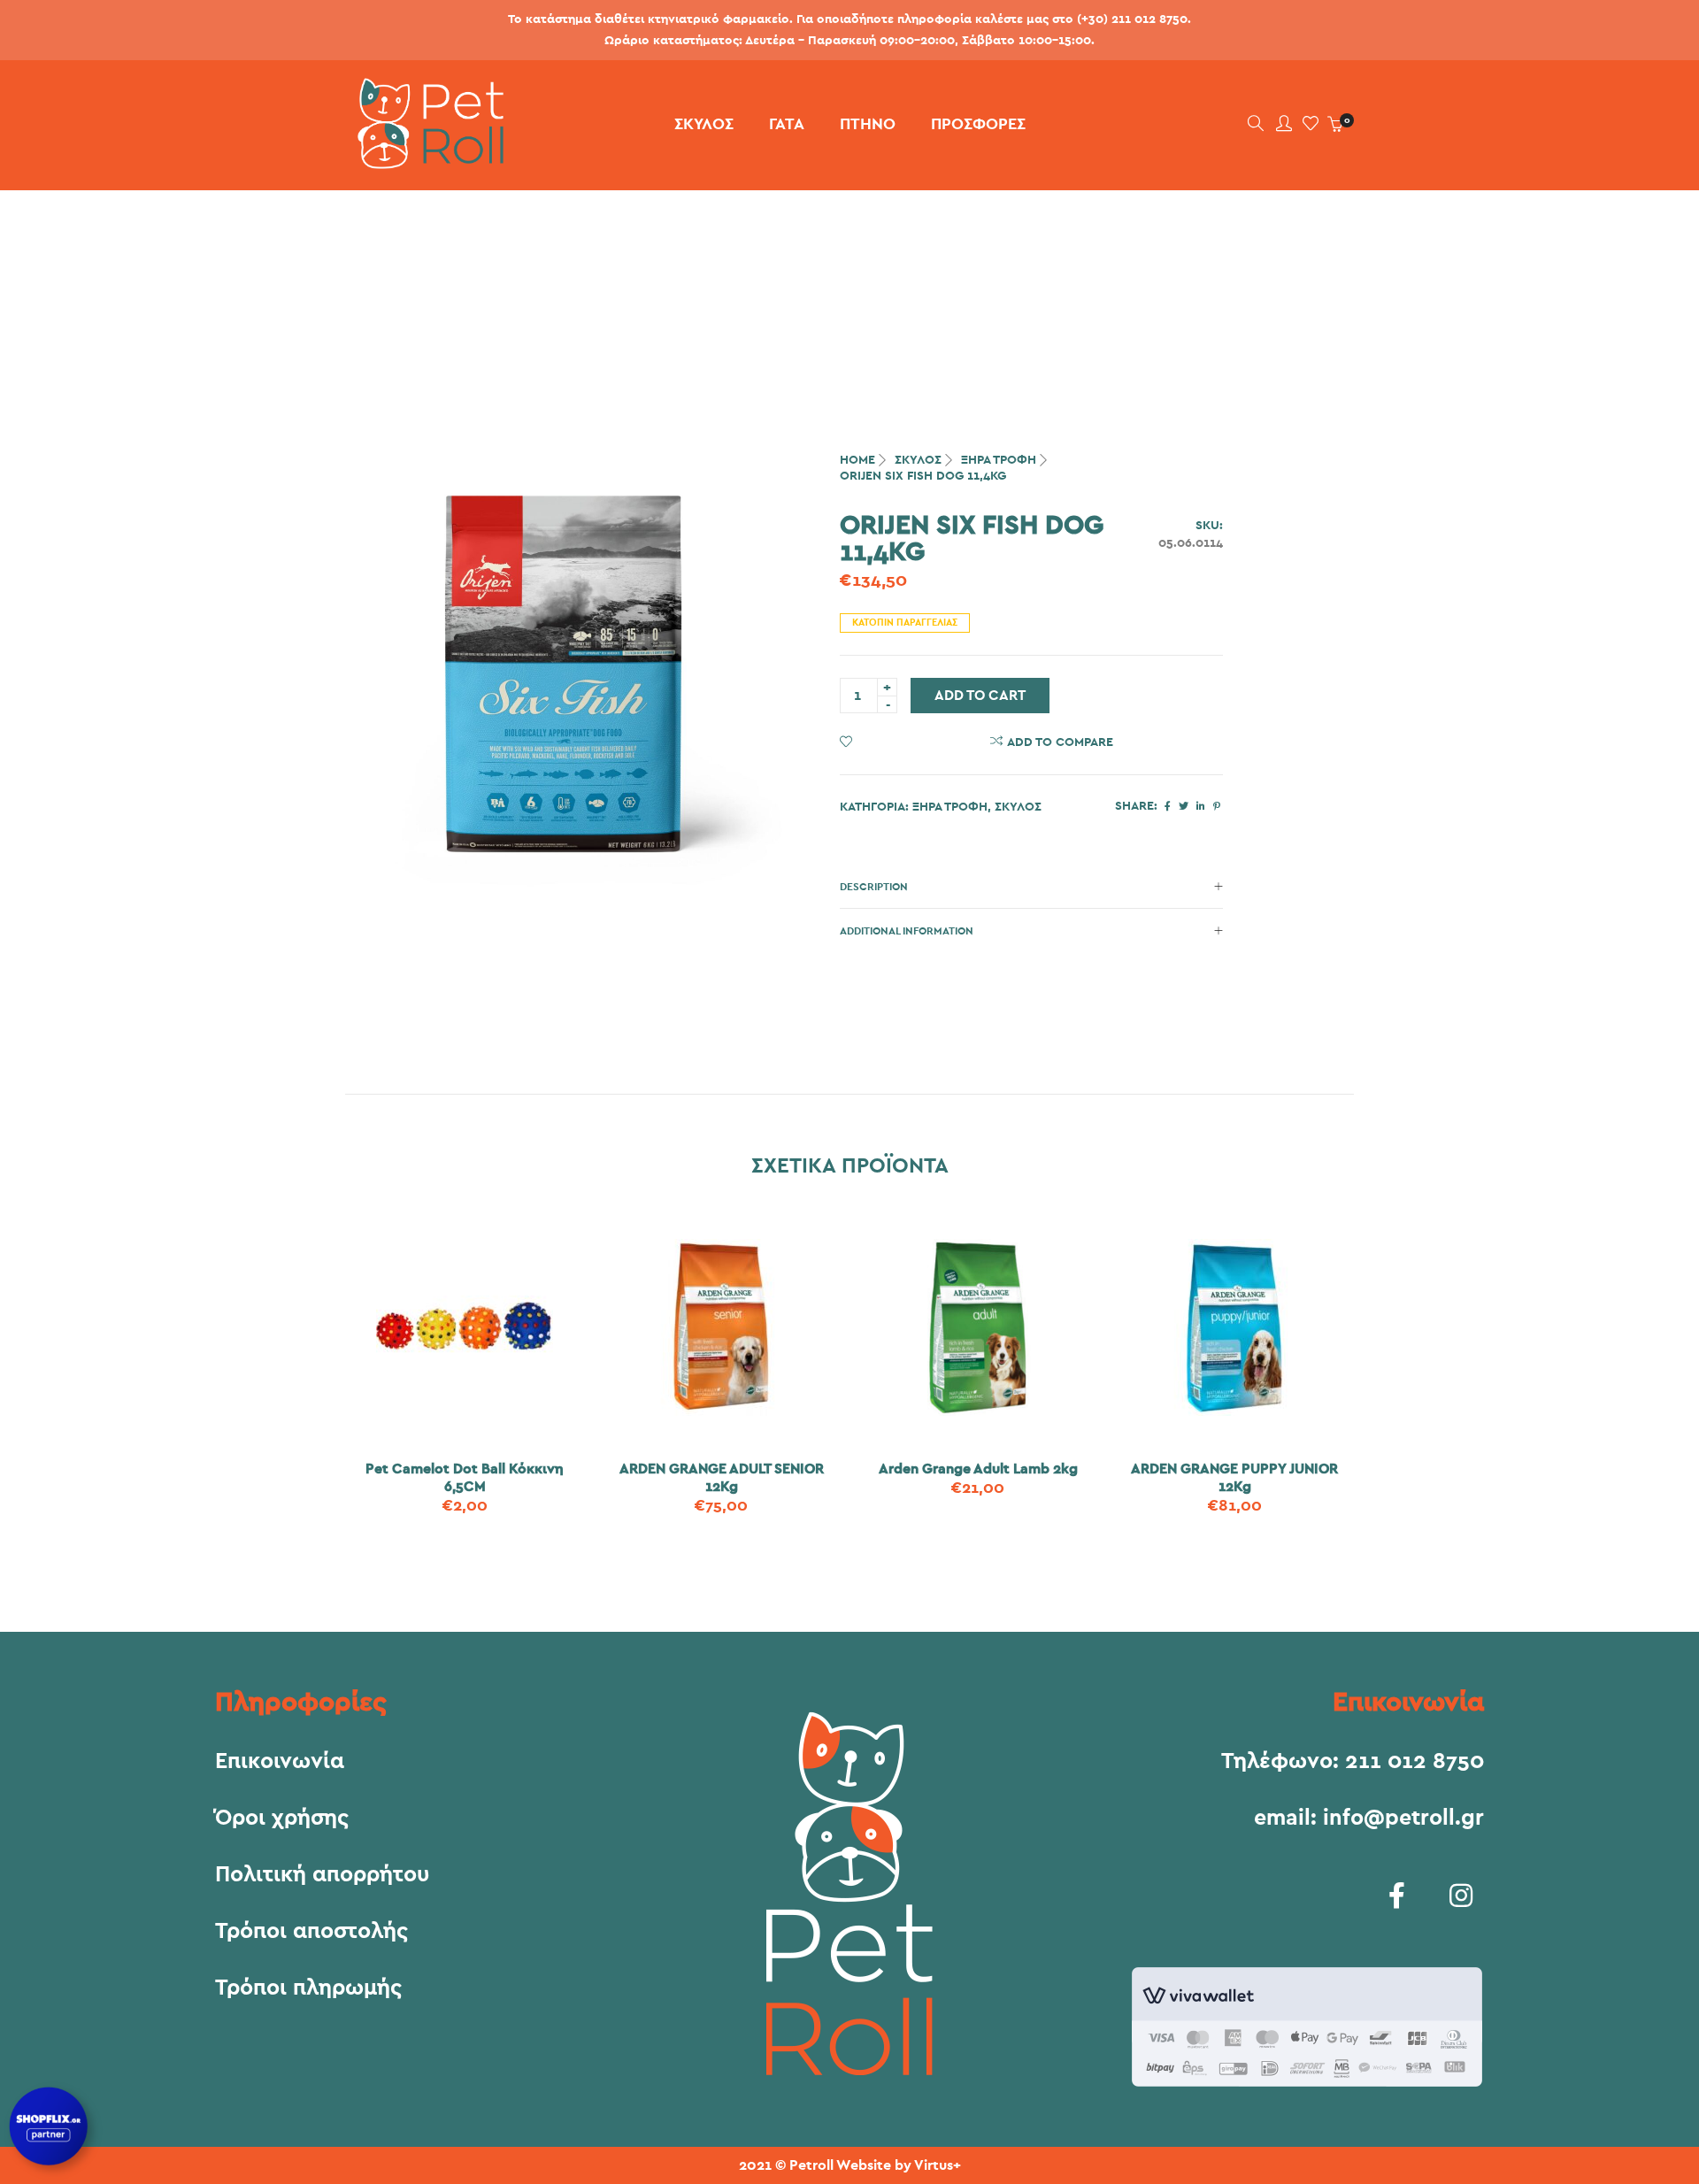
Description (874, 887)
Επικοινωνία (280, 1762)
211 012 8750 (1415, 1761)
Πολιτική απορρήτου (322, 1875)
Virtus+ (938, 2165)
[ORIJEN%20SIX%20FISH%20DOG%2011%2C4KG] (1168, 807)
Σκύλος (918, 460)
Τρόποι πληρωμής (308, 1988)
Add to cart (980, 696)
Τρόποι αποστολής (311, 1932)
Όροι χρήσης (282, 1819)
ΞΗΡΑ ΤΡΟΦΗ (999, 460)
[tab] (1031, 887)
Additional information (907, 931)
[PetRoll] (424, 162)
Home (857, 460)
